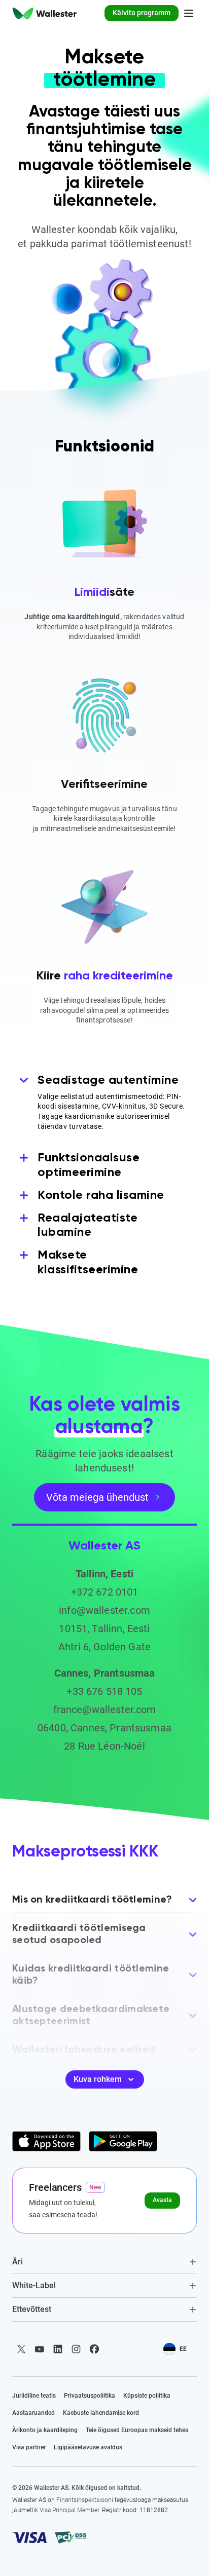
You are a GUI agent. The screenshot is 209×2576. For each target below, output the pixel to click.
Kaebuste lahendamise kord (101, 2413)
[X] (21, 2349)
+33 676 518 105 (104, 1691)
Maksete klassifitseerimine (88, 1262)
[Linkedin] (58, 2349)
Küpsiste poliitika (147, 2396)
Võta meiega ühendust (97, 1497)
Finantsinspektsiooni (85, 2500)
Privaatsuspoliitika (90, 2396)
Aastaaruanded (33, 2413)
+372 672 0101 (105, 1592)
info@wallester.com (104, 1610)
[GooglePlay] (123, 2141)
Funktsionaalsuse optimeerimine (89, 1165)
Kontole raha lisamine (101, 1195)
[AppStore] (46, 2141)
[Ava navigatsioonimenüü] (189, 13)
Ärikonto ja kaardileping (45, 2430)
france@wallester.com (105, 1710)
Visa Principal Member (69, 2510)
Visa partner (29, 2447)
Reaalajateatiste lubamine (88, 1225)
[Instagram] (76, 2349)
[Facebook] (94, 2349)
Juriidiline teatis (34, 2396)
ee (183, 2349)
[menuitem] (45, 13)
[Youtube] (40, 2349)
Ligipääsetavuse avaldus (88, 2447)
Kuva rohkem (98, 2079)
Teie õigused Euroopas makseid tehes (137, 2430)
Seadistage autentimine (108, 1080)
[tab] (104, 2262)
